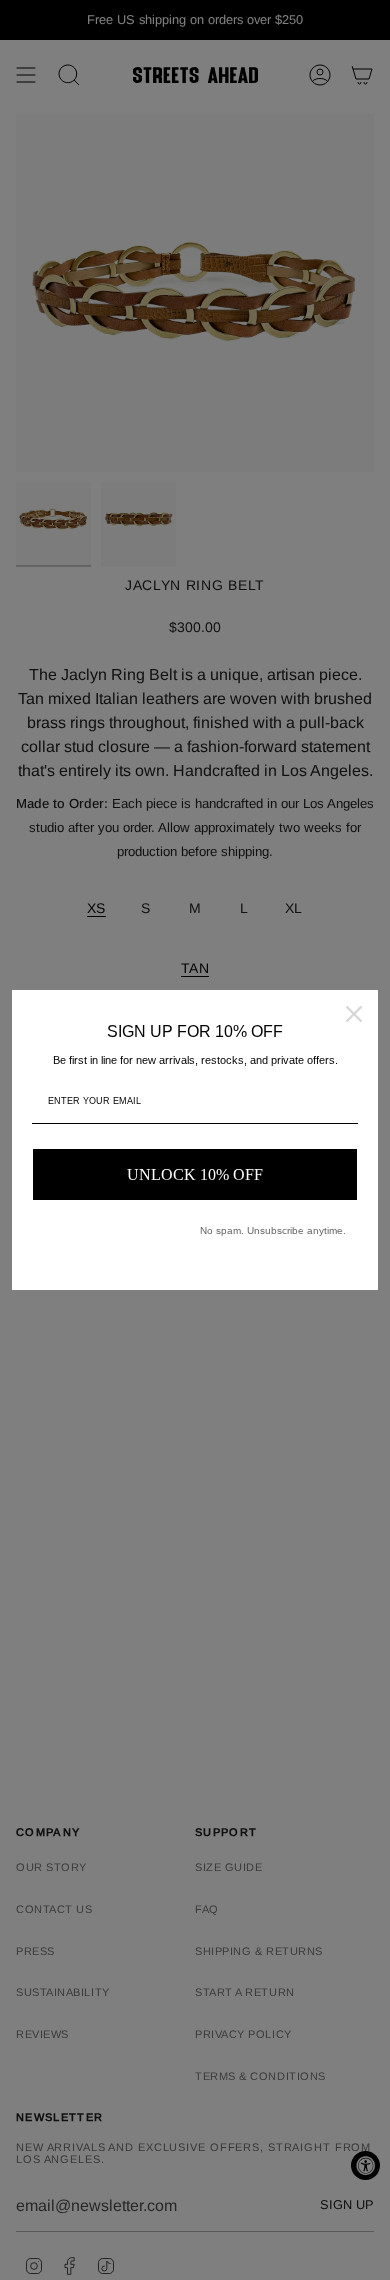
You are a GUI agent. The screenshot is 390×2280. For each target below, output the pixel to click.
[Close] (354, 1014)
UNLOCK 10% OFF (195, 1174)
